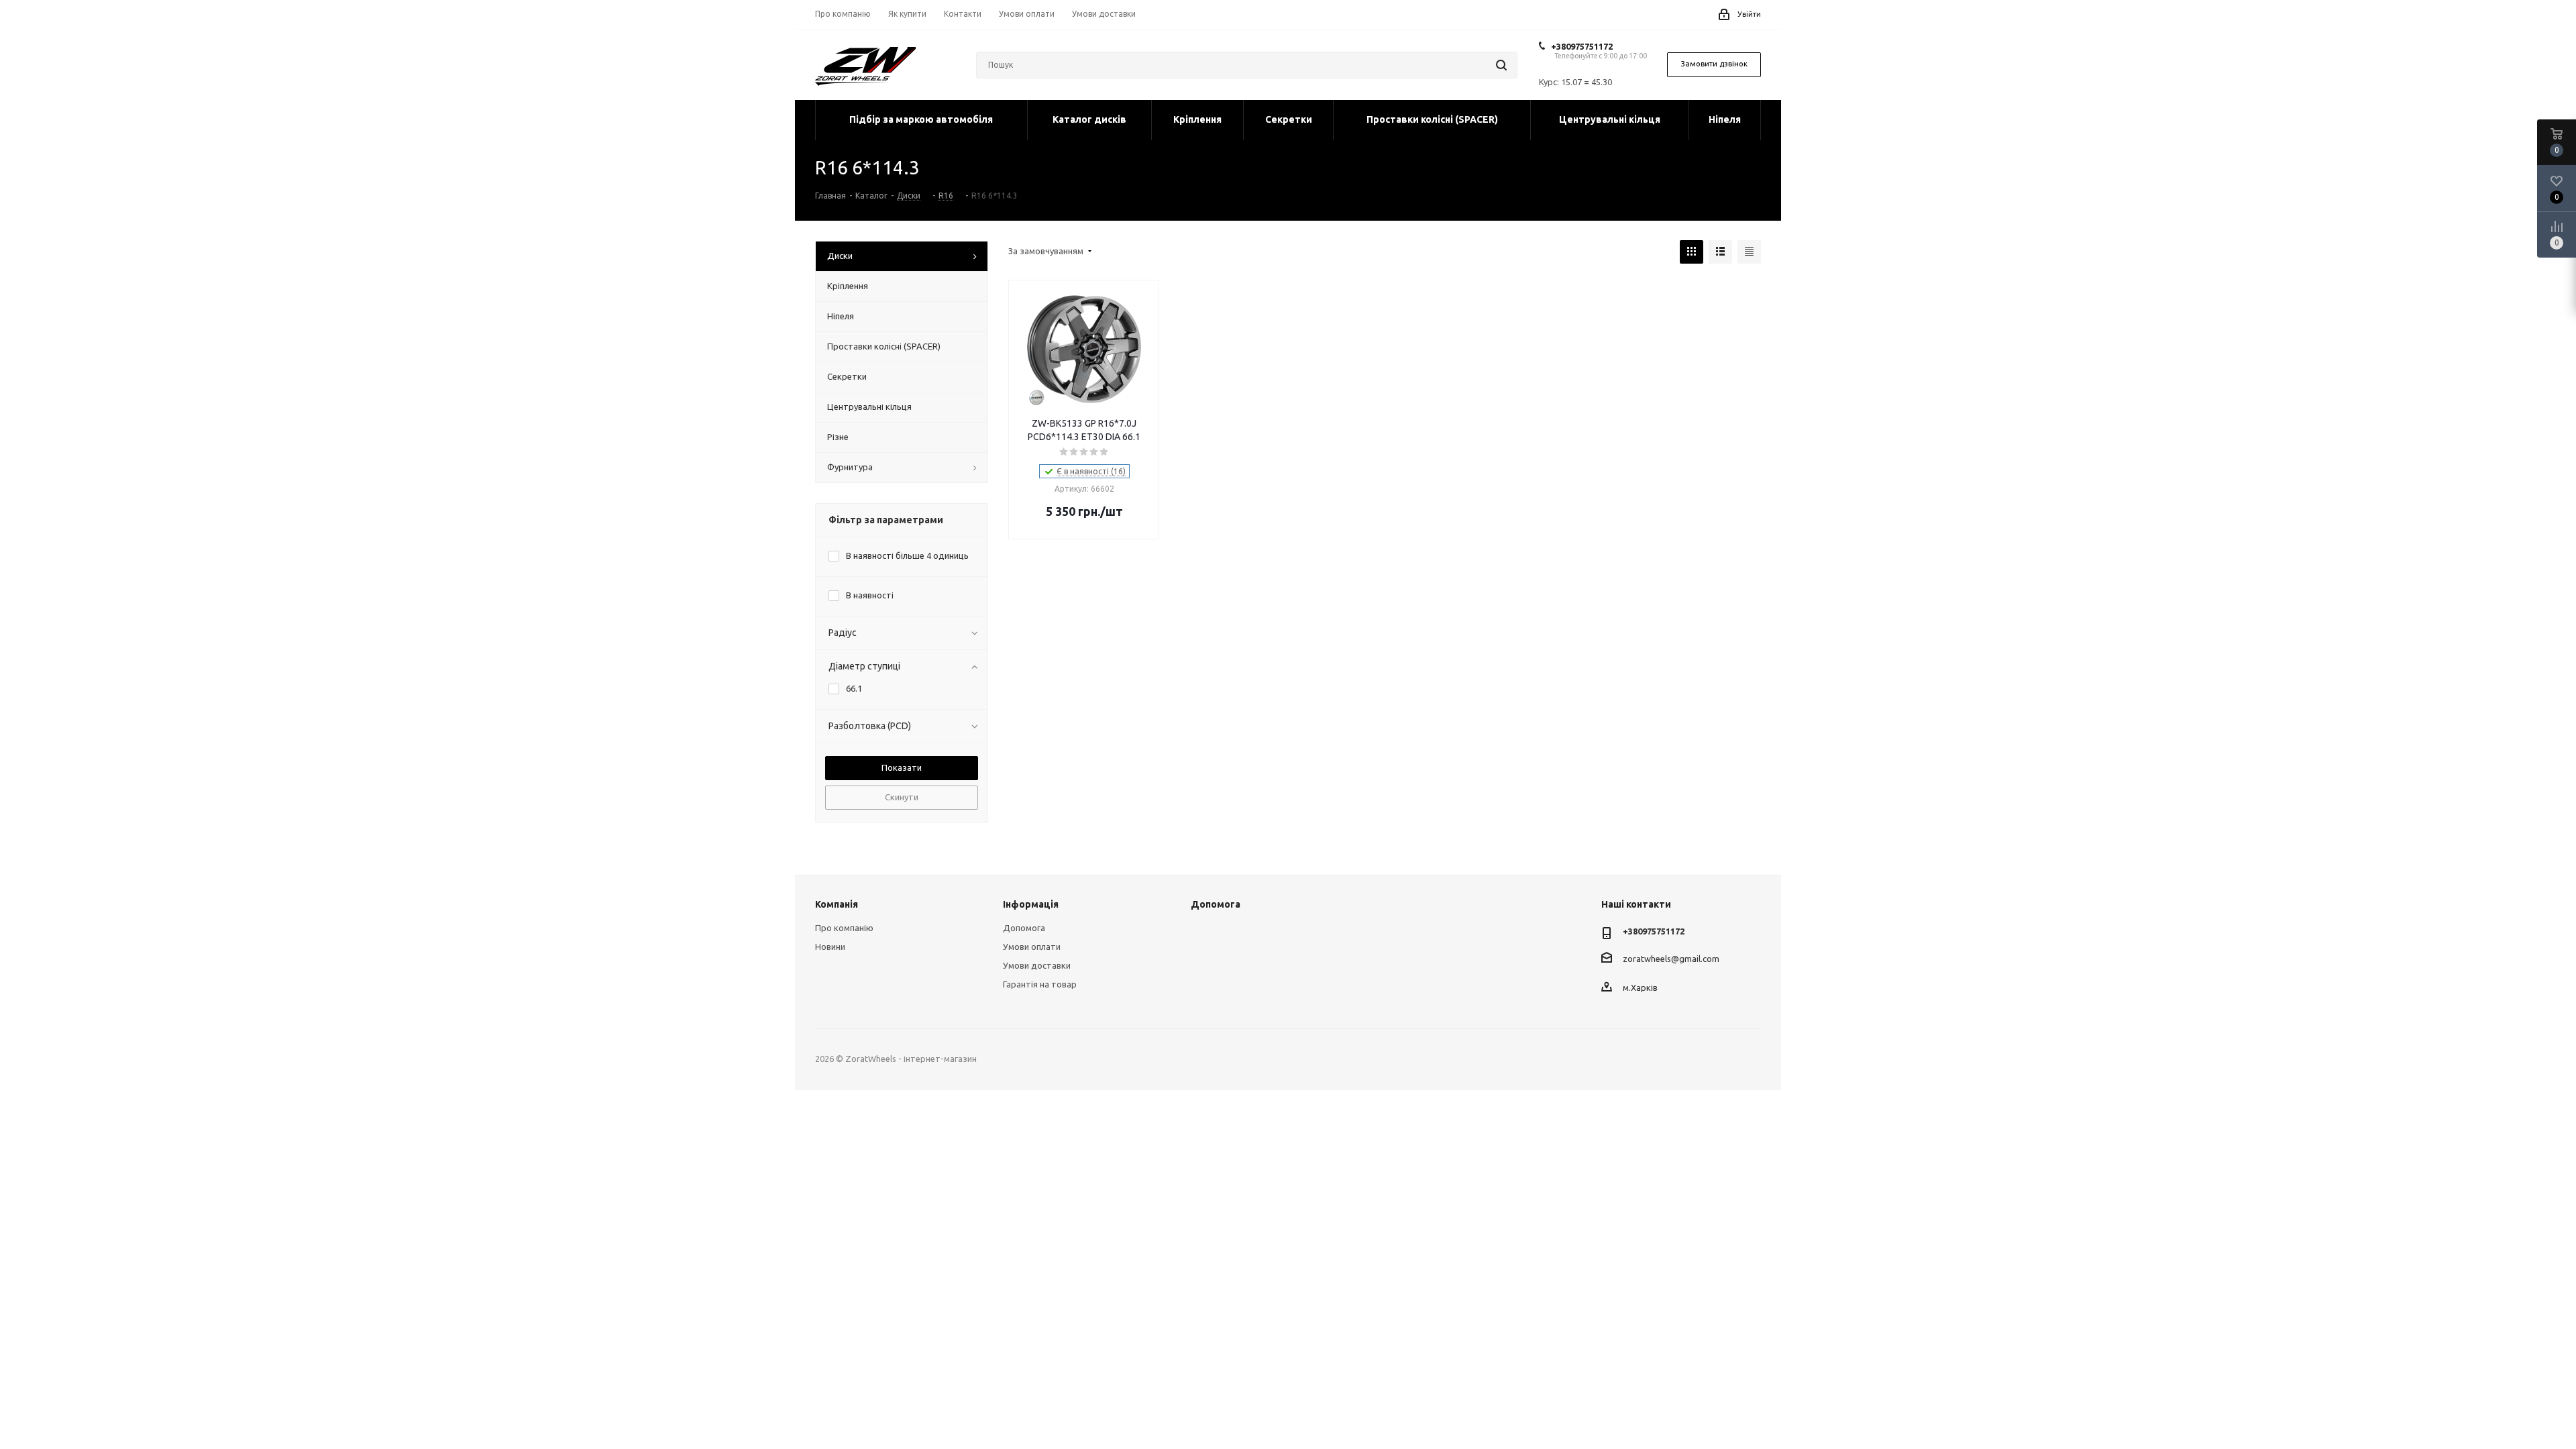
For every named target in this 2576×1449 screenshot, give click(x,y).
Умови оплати (1032, 947)
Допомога (1024, 928)
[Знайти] (1501, 65)
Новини (830, 947)
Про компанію (844, 928)
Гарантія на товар (1040, 984)
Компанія (837, 904)
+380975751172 (1582, 46)
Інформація (1031, 904)
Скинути (902, 797)
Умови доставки (1037, 965)
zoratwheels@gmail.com (1671, 958)
